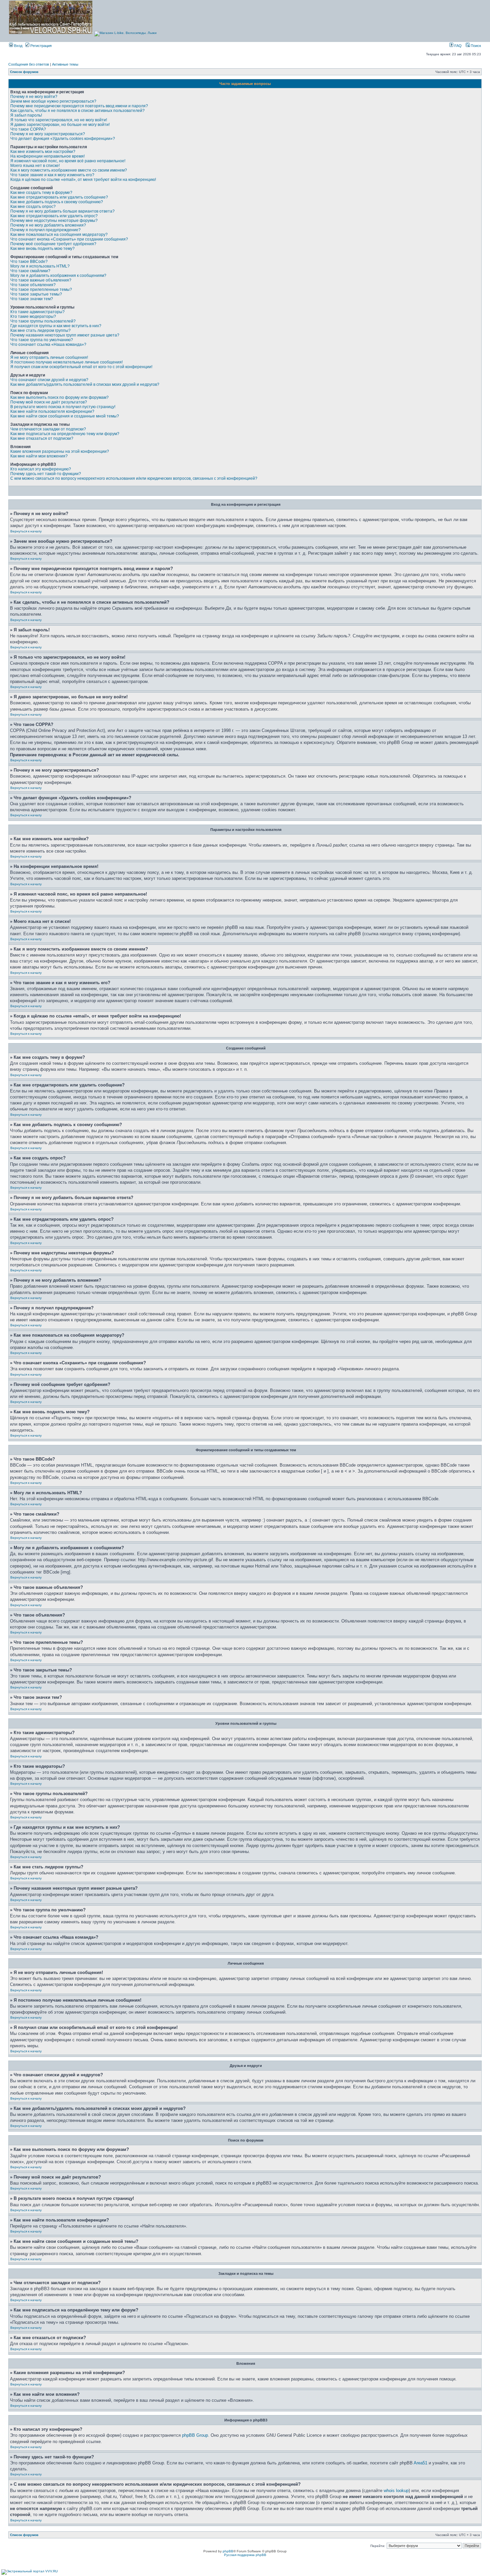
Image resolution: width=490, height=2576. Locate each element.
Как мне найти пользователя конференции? (52, 411)
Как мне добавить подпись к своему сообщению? (57, 202)
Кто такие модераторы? (33, 317)
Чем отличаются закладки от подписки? (48, 429)
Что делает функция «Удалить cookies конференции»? (63, 139)
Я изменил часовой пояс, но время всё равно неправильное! (68, 161)
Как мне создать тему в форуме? (41, 193)
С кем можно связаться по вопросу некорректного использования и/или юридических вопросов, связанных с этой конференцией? (134, 478)
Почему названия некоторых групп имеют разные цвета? (65, 335)
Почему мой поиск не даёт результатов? (49, 402)
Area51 (420, 2463)
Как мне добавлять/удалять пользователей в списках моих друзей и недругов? (85, 384)
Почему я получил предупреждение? (45, 230)
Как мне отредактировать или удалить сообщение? (59, 197)
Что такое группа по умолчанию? (42, 340)
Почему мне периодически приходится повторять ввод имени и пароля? (79, 106)
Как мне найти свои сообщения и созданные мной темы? (65, 416)
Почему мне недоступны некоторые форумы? (54, 221)
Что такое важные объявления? (41, 280)
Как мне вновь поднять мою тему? (42, 249)
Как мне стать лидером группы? (40, 330)
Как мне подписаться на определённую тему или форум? (65, 434)
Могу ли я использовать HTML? (40, 266)
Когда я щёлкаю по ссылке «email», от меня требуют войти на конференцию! (83, 180)
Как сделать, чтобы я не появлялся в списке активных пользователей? (77, 111)
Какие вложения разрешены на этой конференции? (60, 451)
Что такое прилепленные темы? (41, 290)
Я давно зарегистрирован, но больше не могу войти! (60, 125)
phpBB (228, 2551)
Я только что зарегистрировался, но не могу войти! (59, 120)
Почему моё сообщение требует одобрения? (53, 244)
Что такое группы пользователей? (43, 321)
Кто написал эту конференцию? (41, 469)
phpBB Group (195, 2435)
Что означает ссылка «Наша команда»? (48, 344)
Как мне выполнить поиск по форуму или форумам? (59, 397)
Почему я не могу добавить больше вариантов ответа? (62, 211)
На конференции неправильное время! (47, 156)
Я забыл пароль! (26, 115)
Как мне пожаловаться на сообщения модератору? (59, 235)
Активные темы (65, 64)
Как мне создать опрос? (33, 207)
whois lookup (396, 2491)
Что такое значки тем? (32, 299)
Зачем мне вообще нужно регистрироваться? (53, 101)
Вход (18, 46)
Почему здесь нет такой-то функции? (46, 474)
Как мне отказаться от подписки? (42, 438)
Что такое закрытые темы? (36, 294)
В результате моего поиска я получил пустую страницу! (63, 407)
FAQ (457, 46)
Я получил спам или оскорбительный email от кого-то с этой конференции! (81, 367)
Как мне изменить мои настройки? (43, 152)
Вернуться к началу (26, 531)
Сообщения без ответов (29, 64)
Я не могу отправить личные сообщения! (49, 357)
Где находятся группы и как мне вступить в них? (56, 326)
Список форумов (24, 72)
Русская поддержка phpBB (245, 2555)
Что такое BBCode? (29, 262)
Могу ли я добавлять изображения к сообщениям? (58, 276)
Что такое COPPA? (28, 129)
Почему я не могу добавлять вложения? (48, 225)
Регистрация (40, 46)
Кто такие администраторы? (37, 312)
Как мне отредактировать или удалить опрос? (54, 216)
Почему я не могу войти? (34, 97)
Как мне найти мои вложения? (39, 456)
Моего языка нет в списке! (35, 166)
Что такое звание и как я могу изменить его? (52, 175)
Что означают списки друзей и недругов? (49, 380)
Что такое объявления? (33, 285)
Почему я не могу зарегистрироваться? (48, 134)
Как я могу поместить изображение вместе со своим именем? (69, 170)
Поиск (475, 46)
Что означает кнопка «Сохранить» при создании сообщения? (69, 239)
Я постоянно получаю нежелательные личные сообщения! (66, 362)
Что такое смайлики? (30, 271)
